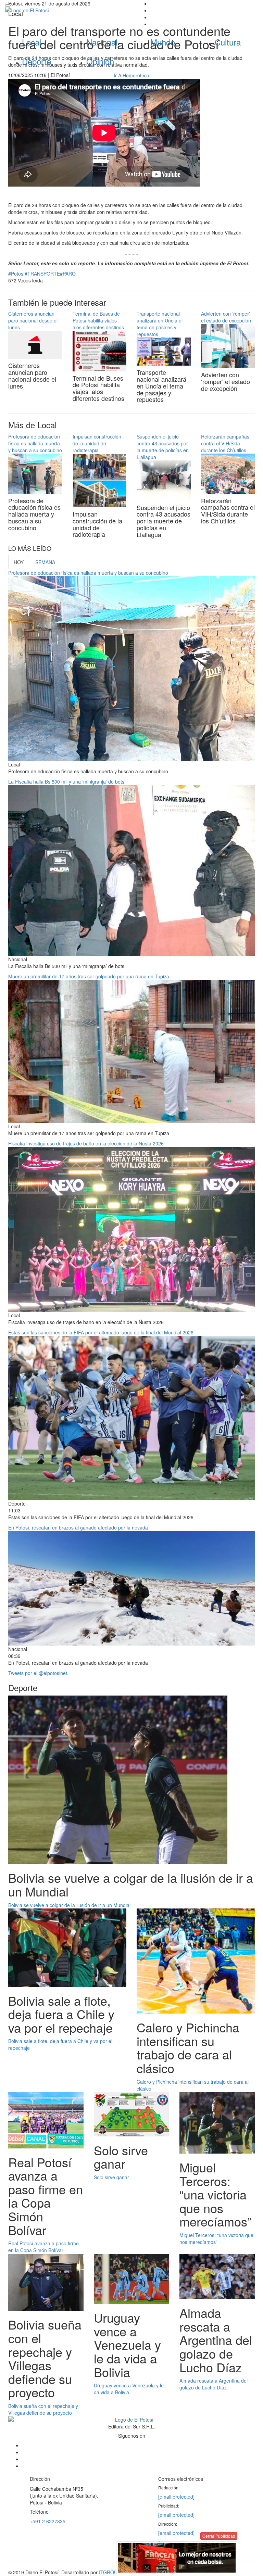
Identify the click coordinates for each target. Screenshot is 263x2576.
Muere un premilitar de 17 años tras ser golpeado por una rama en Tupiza (89, 976)
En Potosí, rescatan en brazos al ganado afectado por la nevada (78, 1527)
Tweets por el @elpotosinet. (38, 1673)
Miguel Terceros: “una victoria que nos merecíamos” (216, 2238)
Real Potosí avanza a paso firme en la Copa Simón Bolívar (43, 2247)
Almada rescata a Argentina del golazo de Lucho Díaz (214, 2384)
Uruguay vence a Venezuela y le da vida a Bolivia (129, 2389)
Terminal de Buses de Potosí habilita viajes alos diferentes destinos (98, 320)
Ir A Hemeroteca (131, 75)
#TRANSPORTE (42, 274)
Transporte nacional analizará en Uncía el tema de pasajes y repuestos (160, 324)
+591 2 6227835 (48, 2521)
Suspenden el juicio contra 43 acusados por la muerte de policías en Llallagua (163, 447)
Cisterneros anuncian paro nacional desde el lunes (33, 320)
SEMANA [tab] (45, 562)
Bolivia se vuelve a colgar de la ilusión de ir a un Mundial (69, 1905)
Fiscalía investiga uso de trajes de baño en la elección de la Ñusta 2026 (86, 1143)
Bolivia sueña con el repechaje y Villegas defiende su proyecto (43, 2409)
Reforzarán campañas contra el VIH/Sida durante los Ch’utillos (225, 443)
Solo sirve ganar (111, 2177)
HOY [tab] (19, 562)
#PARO (68, 274)
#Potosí (16, 274)
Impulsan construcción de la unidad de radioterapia (97, 443)
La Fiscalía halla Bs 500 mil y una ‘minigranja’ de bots (66, 782)
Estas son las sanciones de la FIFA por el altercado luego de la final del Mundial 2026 (101, 1332)
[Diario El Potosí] (66, 10)
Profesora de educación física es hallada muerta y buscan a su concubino (35, 443)
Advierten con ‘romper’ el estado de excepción (226, 317)
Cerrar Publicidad (219, 2536)
